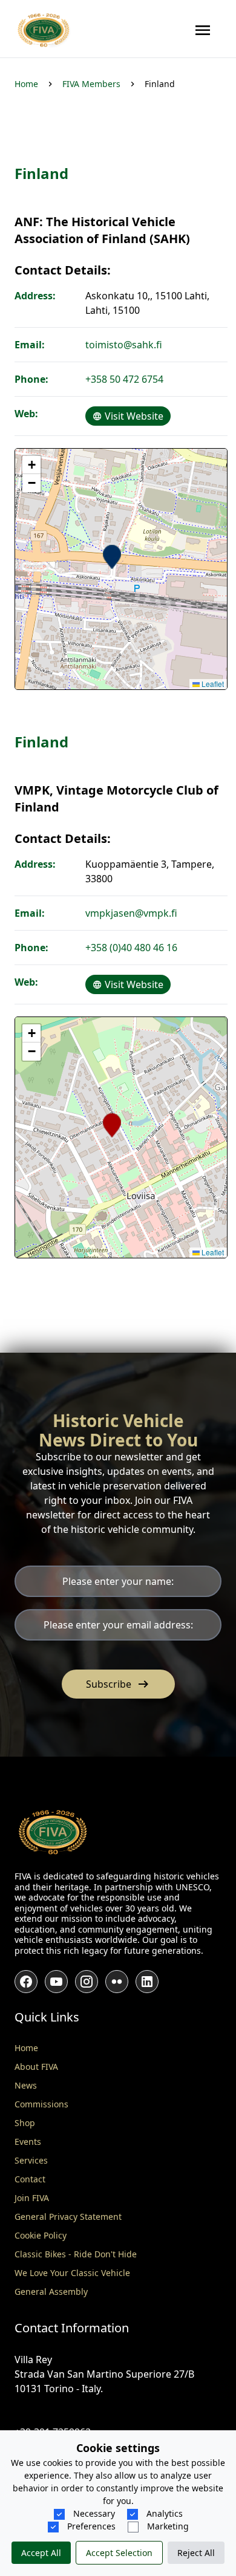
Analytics (163, 2513)
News (26, 2085)
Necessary (93, 2513)
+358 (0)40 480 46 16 (131, 948)
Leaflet (212, 684)
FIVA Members (91, 84)
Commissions (41, 2104)
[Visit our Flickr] (117, 1982)
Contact (30, 2179)
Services (31, 2160)
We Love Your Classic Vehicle (72, 2273)
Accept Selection (119, 2553)
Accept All (41, 2553)
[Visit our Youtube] (56, 1982)
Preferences (90, 2526)
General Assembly (51, 2291)
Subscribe (118, 1684)
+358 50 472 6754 (124, 379)
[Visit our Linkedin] (147, 1982)
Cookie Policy (41, 2235)
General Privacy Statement (68, 2217)
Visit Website (133, 416)
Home (26, 84)
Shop (25, 2123)
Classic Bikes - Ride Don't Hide (76, 2254)
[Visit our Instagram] (87, 1982)
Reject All (196, 2553)
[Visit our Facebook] (26, 1982)
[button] (112, 557)
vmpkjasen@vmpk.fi (131, 913)
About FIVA (36, 2067)
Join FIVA (32, 2198)
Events (28, 2142)
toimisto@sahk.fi (124, 345)
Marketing (167, 2526)
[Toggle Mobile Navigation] (203, 30)
